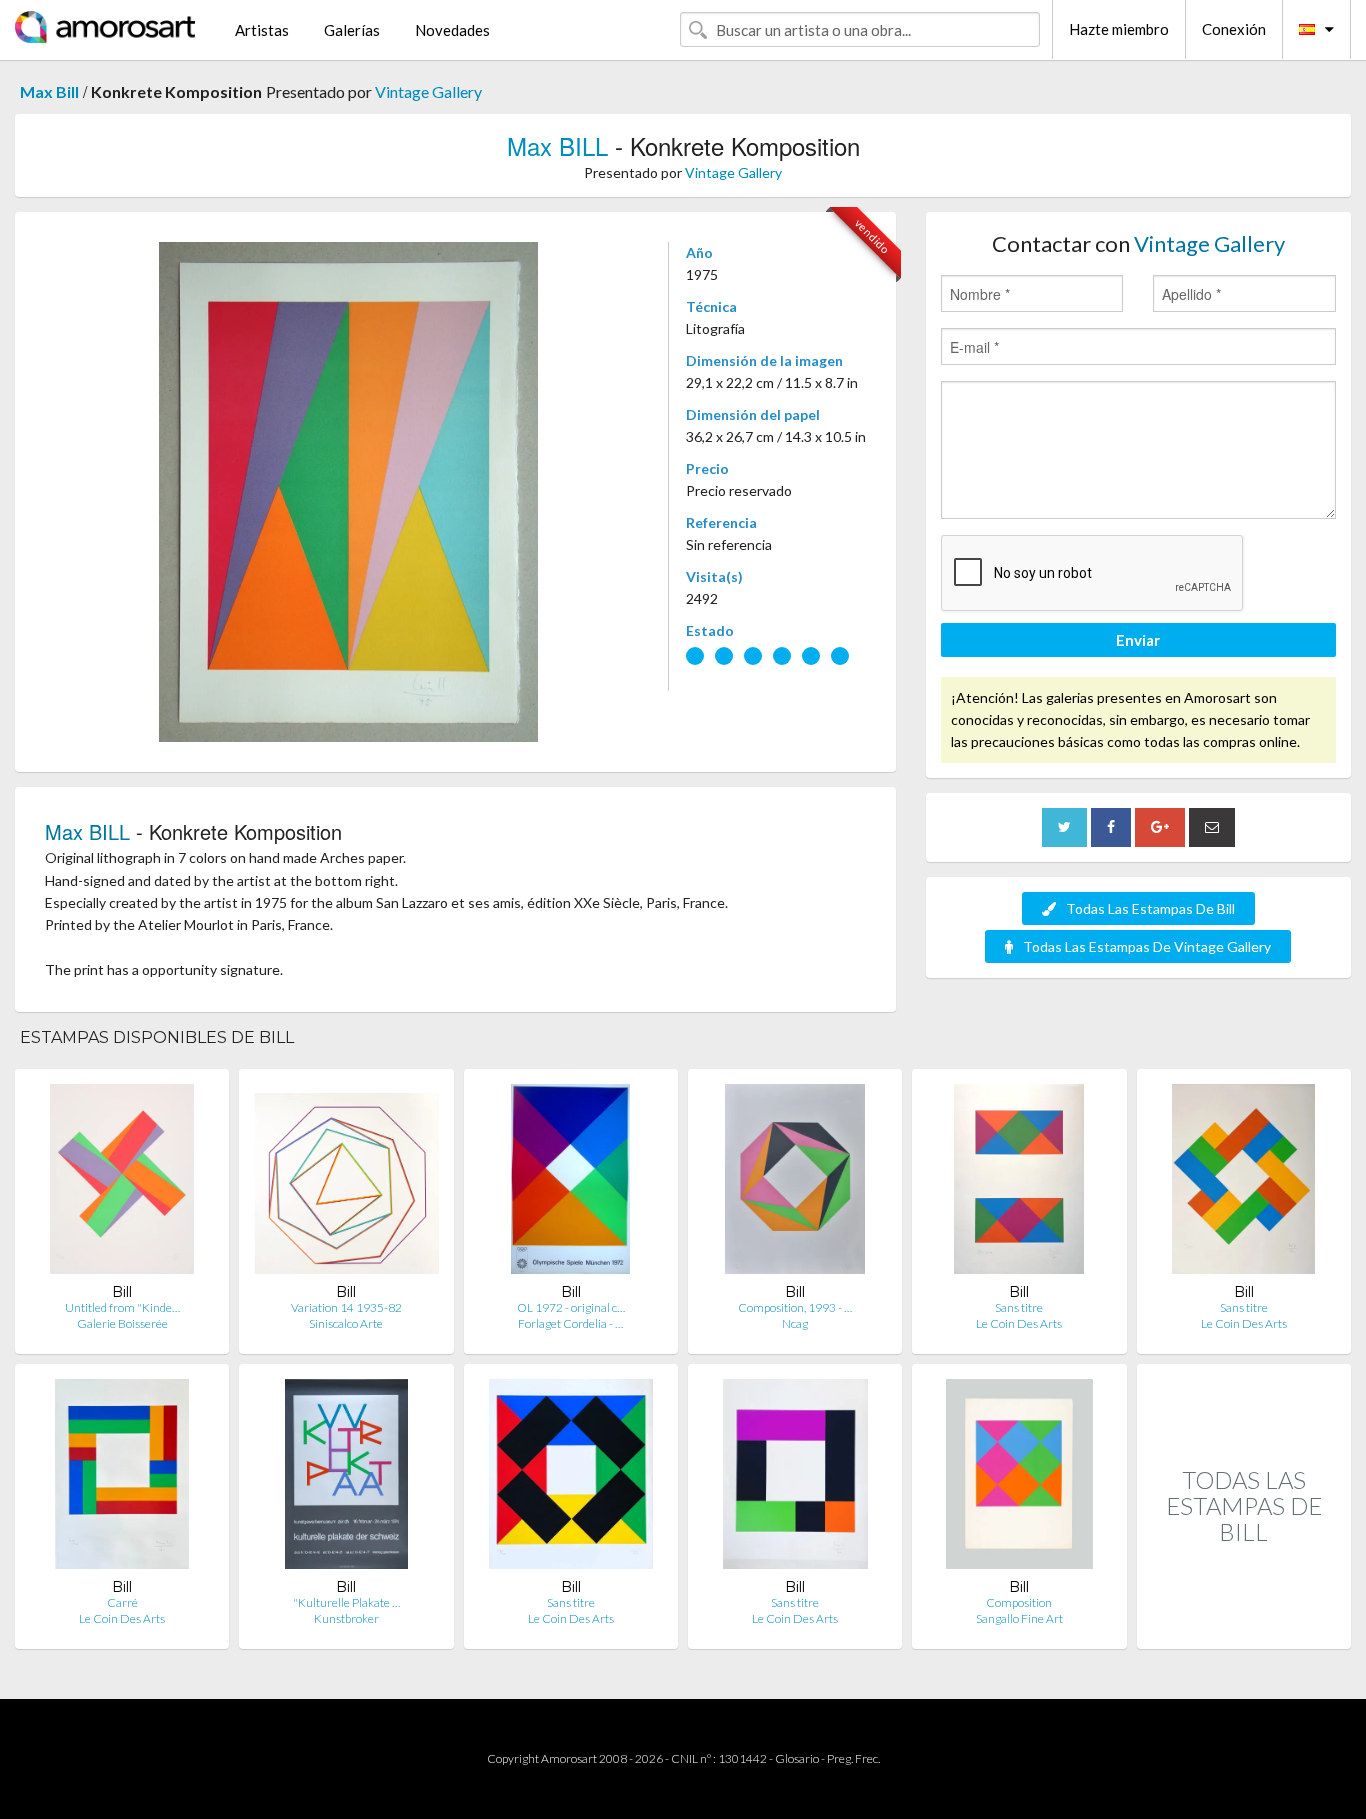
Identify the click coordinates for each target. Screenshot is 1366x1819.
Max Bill (49, 91)
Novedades (452, 30)
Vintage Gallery (428, 91)
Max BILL (557, 145)
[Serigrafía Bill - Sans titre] (1019, 1183)
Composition (1019, 1602)
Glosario (797, 1758)
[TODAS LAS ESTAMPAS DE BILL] (1244, 1627)
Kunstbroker (346, 1618)
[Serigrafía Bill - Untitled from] (122, 1183)
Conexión (1234, 29)
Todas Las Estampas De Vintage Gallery (1147, 946)
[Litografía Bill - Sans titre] (1243, 1183)
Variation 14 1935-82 (346, 1307)
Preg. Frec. (853, 1758)
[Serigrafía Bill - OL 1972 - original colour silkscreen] (570, 1183)
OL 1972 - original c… (571, 1307)
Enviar (1138, 640)
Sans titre (1019, 1307)
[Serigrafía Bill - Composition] (1019, 1478)
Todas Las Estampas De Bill (1150, 908)
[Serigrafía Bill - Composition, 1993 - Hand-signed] (794, 1183)
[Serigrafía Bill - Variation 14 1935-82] (346, 1183)
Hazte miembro (1119, 29)
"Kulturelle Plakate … (346, 1602)
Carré (122, 1602)
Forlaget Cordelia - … (570, 1323)
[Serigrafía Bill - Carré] (122, 1478)
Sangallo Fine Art (1019, 1618)
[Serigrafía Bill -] (346, 1478)
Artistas (262, 30)
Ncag (795, 1323)
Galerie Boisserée (122, 1323)
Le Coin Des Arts (1019, 1323)
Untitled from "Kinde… (122, 1307)
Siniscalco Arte (346, 1323)
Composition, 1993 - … (795, 1307)
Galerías (352, 30)
